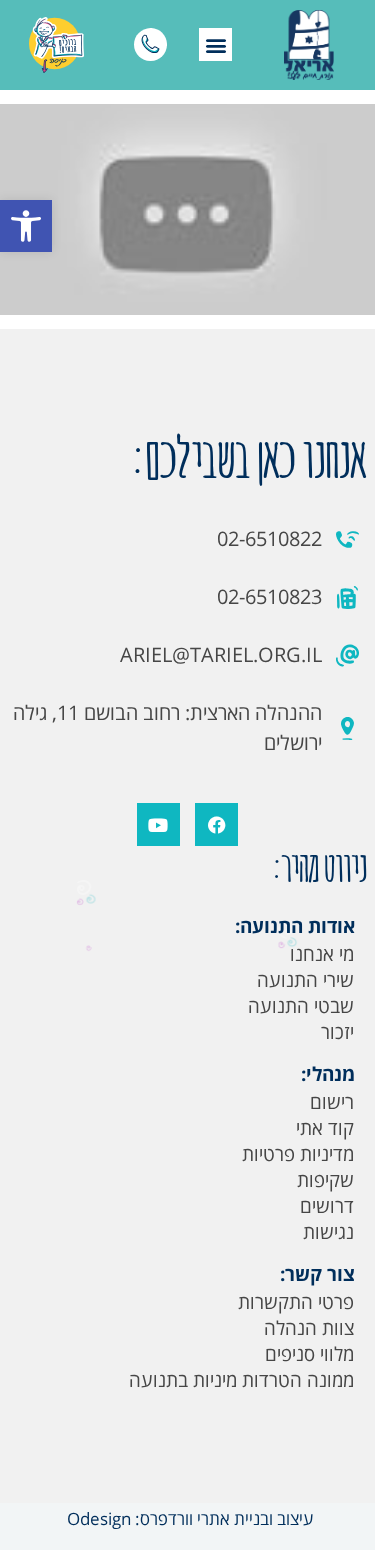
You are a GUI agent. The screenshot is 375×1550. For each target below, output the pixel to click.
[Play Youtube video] (187, 209)
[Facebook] (216, 824)
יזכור (337, 1032)
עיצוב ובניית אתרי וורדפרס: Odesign (188, 1518)
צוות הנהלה (309, 1328)
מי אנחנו (322, 954)
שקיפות (325, 1180)
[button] (26, 226)
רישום (332, 1102)
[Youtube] (158, 824)
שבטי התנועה (301, 1006)
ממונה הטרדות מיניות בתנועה (241, 1380)
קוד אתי (325, 1128)
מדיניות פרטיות (298, 1154)
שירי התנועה (305, 980)
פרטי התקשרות (296, 1302)
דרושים (327, 1206)
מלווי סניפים (309, 1354)
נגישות (328, 1232)
